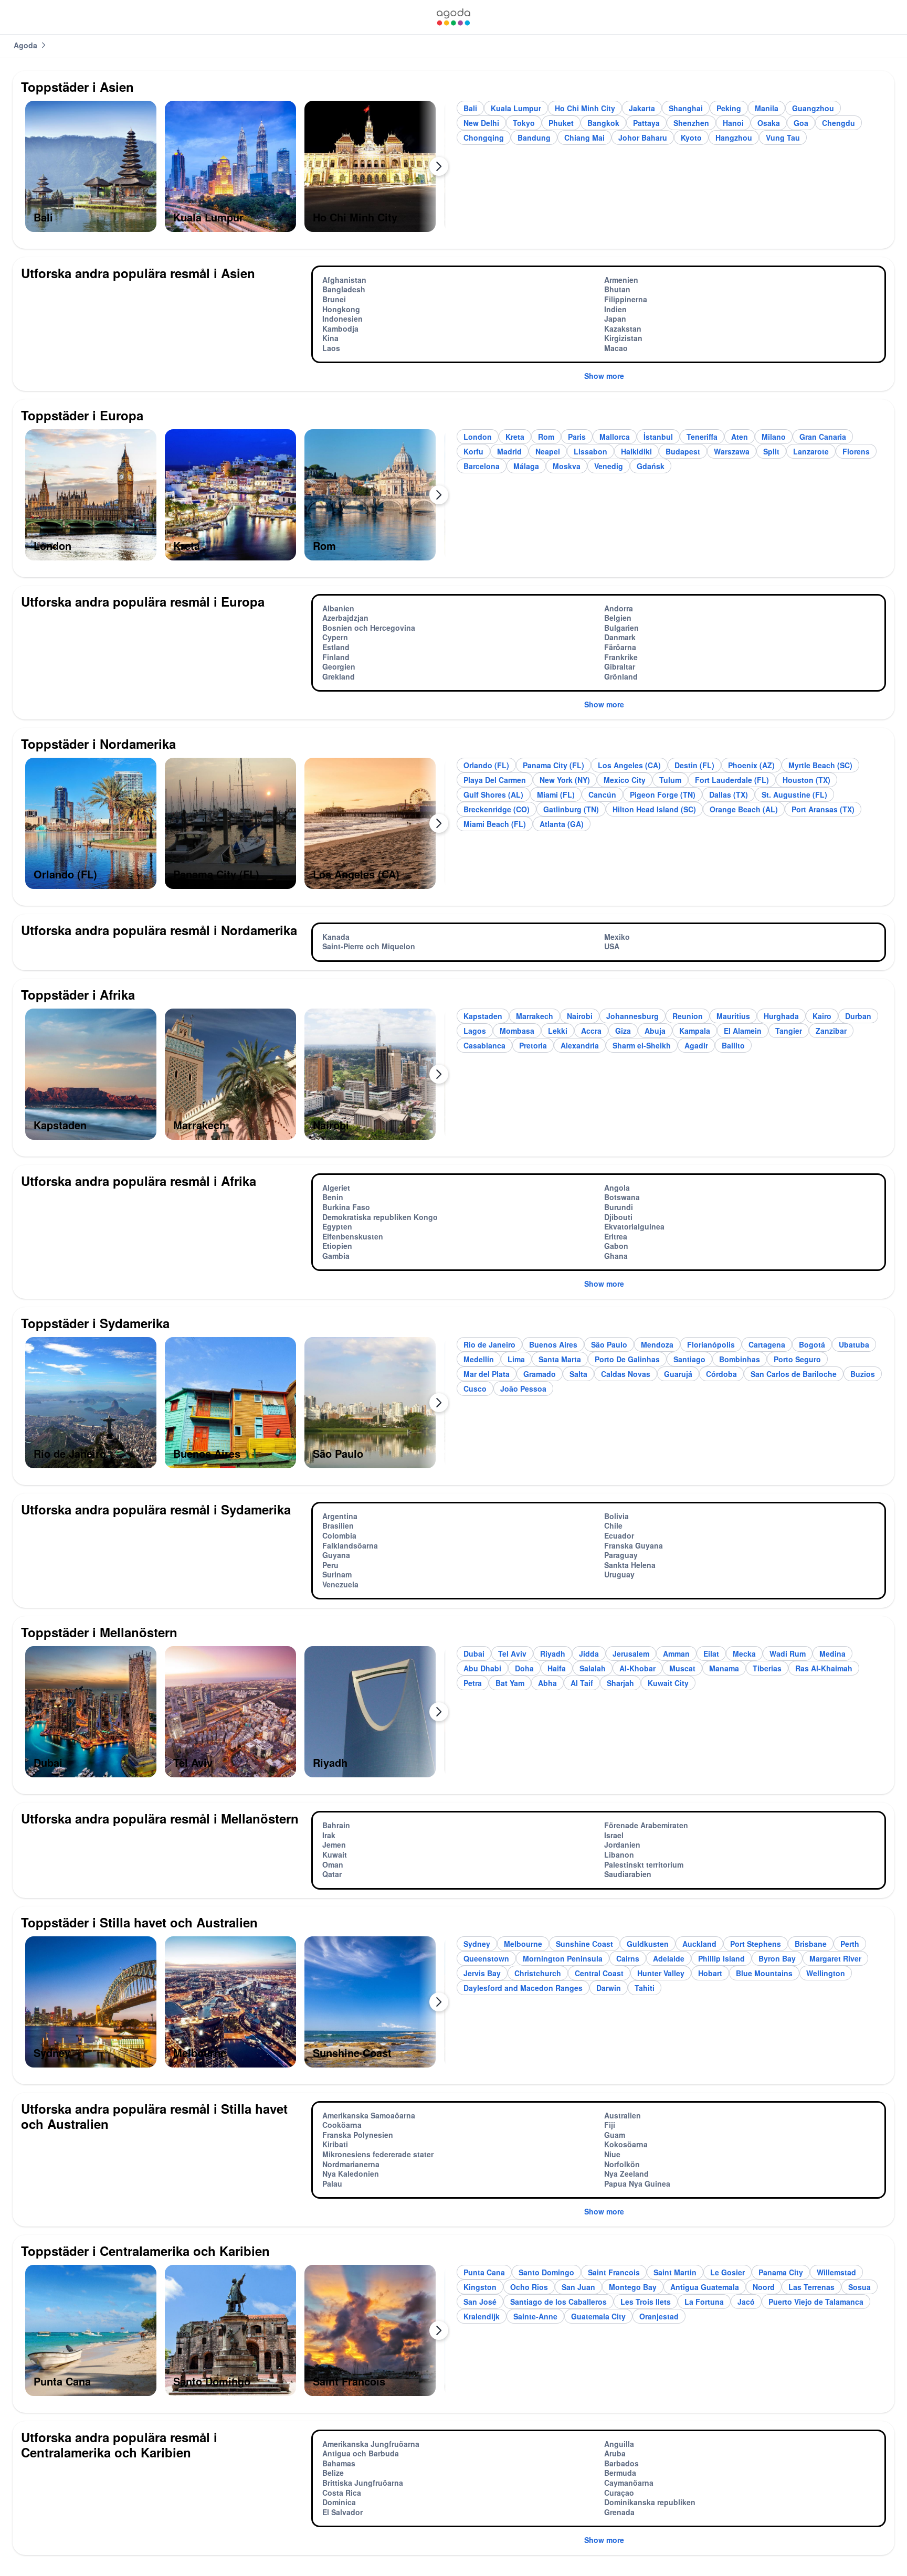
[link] (454, 17)
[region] (236, 171)
